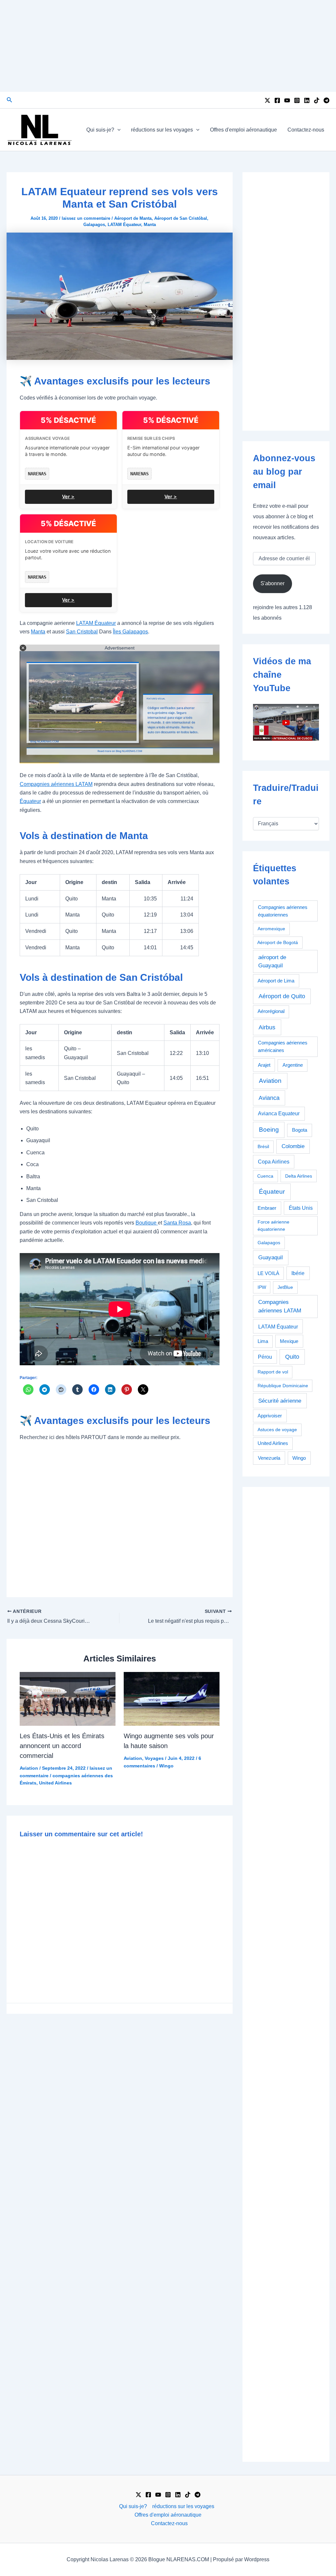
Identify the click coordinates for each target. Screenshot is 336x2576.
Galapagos (94, 225)
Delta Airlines (299, 1176)
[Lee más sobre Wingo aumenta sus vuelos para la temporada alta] (172, 1699)
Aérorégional (271, 1011)
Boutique (147, 1223)
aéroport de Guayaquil (272, 962)
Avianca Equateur (279, 1113)
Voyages (154, 1758)
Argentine (293, 1065)
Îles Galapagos (130, 632)
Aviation (29, 1768)
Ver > (68, 496)
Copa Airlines (274, 1162)
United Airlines (55, 1783)
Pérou (265, 1357)
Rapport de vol (273, 1372)
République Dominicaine (283, 1386)
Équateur (30, 801)
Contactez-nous (306, 130)
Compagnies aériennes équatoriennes (283, 911)
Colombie (293, 1146)
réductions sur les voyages (162, 130)
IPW (262, 1287)
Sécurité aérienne (280, 1401)
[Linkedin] (307, 100)
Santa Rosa (177, 1223)
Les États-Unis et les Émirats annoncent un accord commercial (62, 1746)
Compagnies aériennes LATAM (56, 784)
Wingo (166, 1766)
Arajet (264, 1065)
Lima (263, 1341)
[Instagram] (297, 100)
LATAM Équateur (124, 225)
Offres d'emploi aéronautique (243, 130)
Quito (292, 1357)
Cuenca (265, 1176)
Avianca (269, 1098)
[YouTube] (287, 100)
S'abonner (273, 583)
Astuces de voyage (277, 1430)
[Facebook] (277, 100)
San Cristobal (82, 632)
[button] (10, 100)
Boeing (269, 1130)
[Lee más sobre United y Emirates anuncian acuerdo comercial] (68, 1699)
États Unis (301, 1208)
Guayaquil (271, 1257)
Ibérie (298, 1273)
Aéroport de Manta (133, 218)
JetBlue (285, 1287)
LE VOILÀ (268, 1273)
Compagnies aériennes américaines (283, 1046)
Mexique (289, 1341)
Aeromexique (271, 929)
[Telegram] (326, 100)
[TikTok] (317, 100)
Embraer (267, 1208)
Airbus (267, 1027)
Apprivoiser (270, 1416)
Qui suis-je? (100, 130)
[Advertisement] (168, 46)
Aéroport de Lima (276, 981)
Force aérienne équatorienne (273, 1225)
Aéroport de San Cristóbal (181, 218)
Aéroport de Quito (282, 996)
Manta (150, 225)
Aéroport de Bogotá (278, 942)
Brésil (263, 1146)
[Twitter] (267, 100)
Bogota (300, 1130)
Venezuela (269, 1458)
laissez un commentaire (86, 218)
